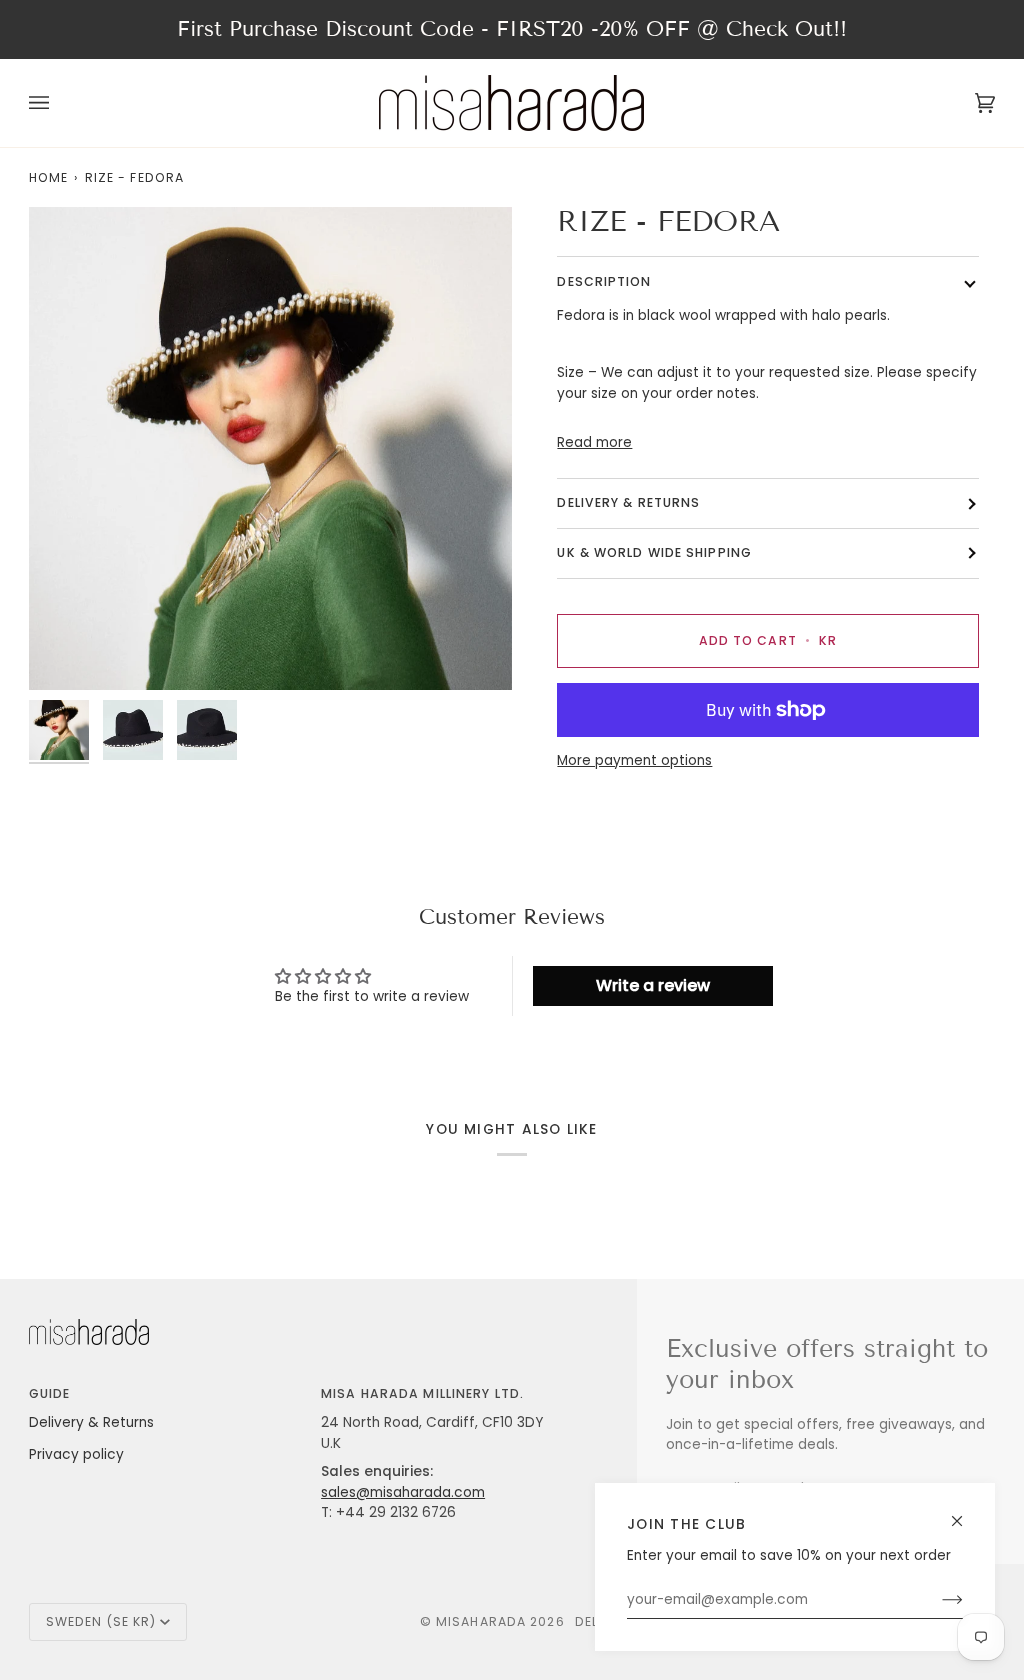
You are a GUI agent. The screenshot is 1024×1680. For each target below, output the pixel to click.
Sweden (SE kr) (101, 1621)
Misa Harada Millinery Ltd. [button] (422, 1393)
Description (604, 281)
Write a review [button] (653, 985)
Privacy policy (76, 1454)
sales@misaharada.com (403, 1492)
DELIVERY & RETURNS (628, 502)
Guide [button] (50, 1393)
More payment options (634, 760)
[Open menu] (59, 103)
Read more (594, 442)
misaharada (481, 1621)
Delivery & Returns (91, 1422)
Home (48, 177)
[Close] (965, 1512)
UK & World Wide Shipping (654, 552)
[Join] (936, 1600)
